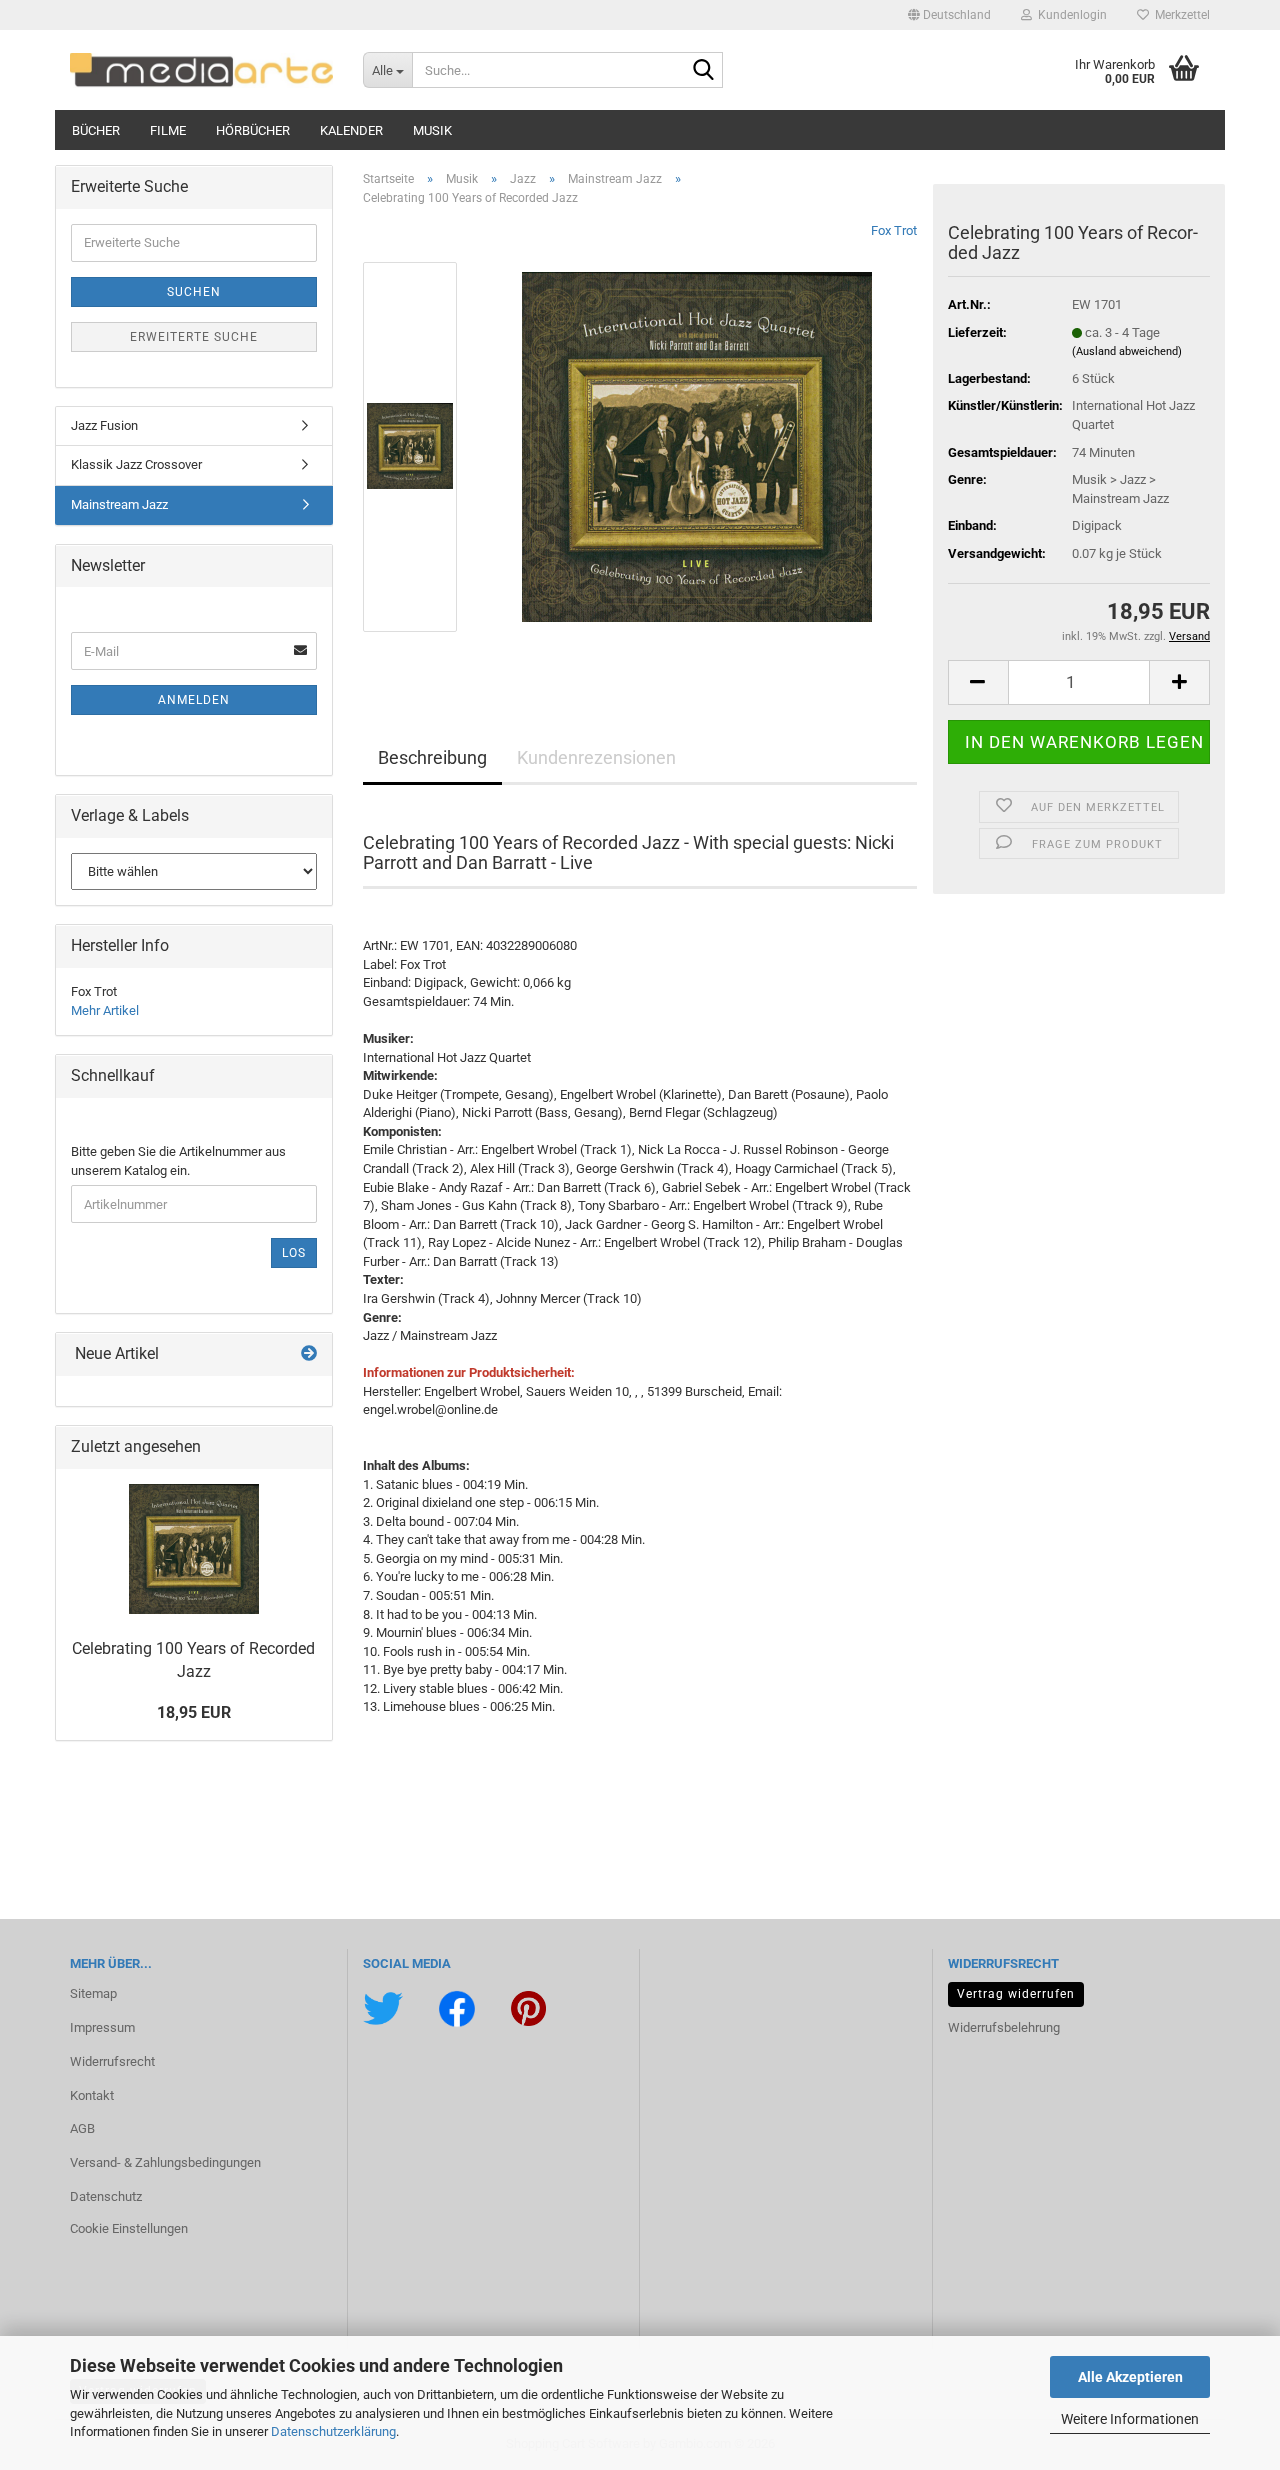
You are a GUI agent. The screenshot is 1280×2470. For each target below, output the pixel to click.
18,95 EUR (194, 1712)
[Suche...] (704, 71)
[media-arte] (201, 70)
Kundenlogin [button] (1069, 15)
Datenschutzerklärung (333, 2431)
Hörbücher (253, 130)
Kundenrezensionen (596, 757)
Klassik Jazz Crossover (136, 464)
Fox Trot (894, 230)
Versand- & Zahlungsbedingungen (165, 2162)
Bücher (96, 130)
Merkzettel (1179, 15)
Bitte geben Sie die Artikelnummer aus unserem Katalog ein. (178, 1161)
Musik (432, 130)
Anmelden (194, 700)
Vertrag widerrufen (1016, 1994)
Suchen (194, 292)
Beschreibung (432, 757)
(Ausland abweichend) (1127, 351)
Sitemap (93, 1993)
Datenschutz (106, 2196)
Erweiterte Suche (194, 337)
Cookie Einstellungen (129, 2228)
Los (294, 1253)
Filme (168, 130)
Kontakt (92, 2095)
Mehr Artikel (105, 1010)
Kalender (351, 130)
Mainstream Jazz (119, 504)
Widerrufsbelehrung (1004, 2027)
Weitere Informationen (1130, 2419)
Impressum (102, 2027)
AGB (82, 2128)
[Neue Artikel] (309, 1354)
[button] (949, 15)
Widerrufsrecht (112, 2061)
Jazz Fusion (104, 425)
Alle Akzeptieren (1130, 2377)
